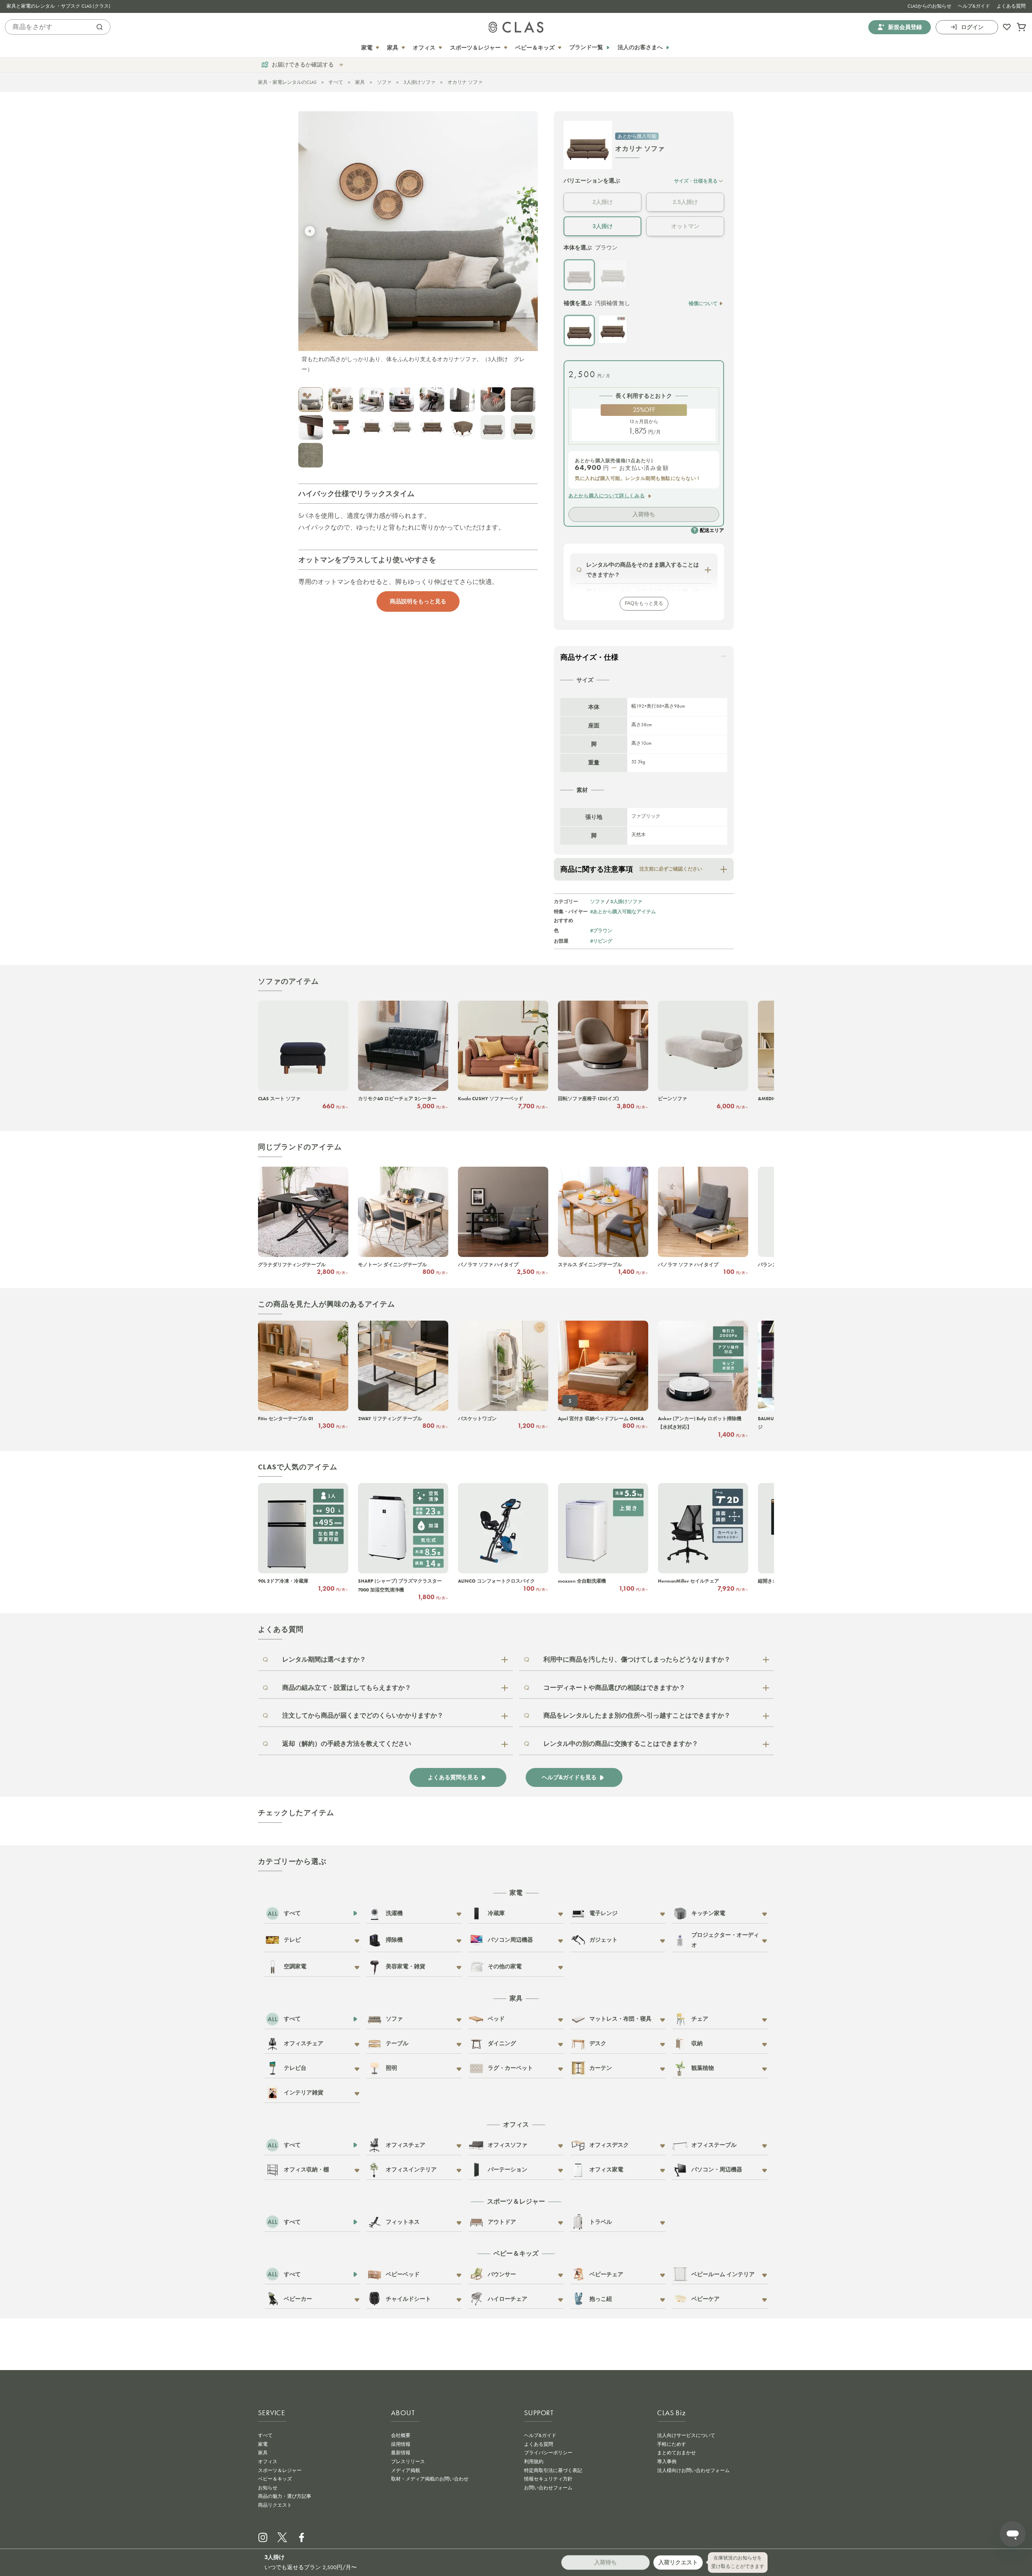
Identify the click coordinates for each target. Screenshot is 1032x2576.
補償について (703, 303)
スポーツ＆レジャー (280, 2470)
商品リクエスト (275, 2505)
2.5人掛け (685, 202)
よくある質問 (1011, 6)
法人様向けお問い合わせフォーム (693, 2470)
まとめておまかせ (676, 2453)
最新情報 (401, 2453)
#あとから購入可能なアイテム (623, 911)
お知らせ (268, 2488)
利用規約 (534, 2462)
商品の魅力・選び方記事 (285, 2496)
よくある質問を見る (453, 1777)
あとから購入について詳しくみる (607, 496)
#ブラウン (601, 930)
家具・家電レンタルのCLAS (287, 82)
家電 (263, 2444)
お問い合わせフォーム (548, 2488)
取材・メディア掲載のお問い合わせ (430, 2479)
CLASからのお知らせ (929, 6)
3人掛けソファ (419, 82)
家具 (360, 82)
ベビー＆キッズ (275, 2479)
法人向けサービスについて (686, 2435)
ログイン (972, 27)
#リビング (601, 941)
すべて (336, 82)
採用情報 (401, 2444)
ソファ (384, 82)
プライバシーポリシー (548, 2453)
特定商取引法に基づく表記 (553, 2470)
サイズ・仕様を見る (696, 181)
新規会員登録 (905, 27)
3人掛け (603, 226)
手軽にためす (672, 2444)
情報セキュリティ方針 (548, 2479)
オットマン (685, 226)
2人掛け (603, 202)
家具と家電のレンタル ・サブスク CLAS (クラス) (58, 6)
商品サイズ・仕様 (589, 657)
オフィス (268, 2462)
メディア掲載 (406, 2470)
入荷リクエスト (678, 2562)
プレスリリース (408, 2462)
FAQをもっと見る (644, 603)
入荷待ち (644, 514)
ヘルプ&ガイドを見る (569, 1777)
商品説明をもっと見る (418, 601)
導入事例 (667, 2462)
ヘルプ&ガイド (974, 6)
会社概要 (401, 2435)
